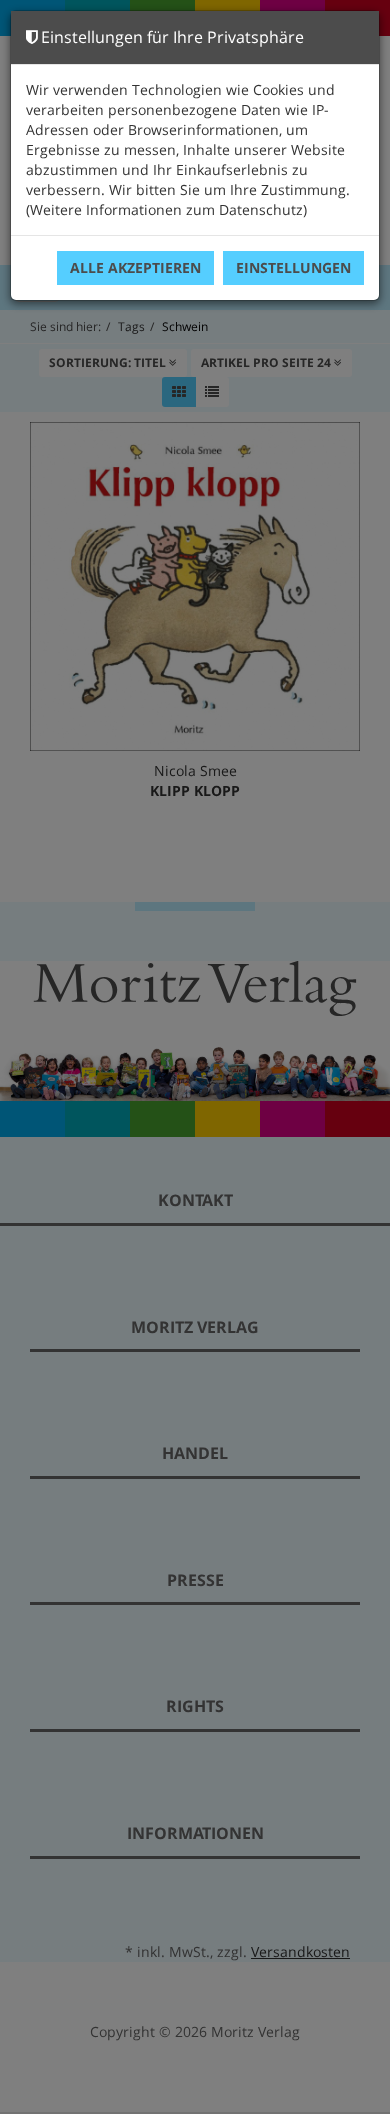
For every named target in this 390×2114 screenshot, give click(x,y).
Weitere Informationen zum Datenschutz (166, 209)
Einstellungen (293, 267)
